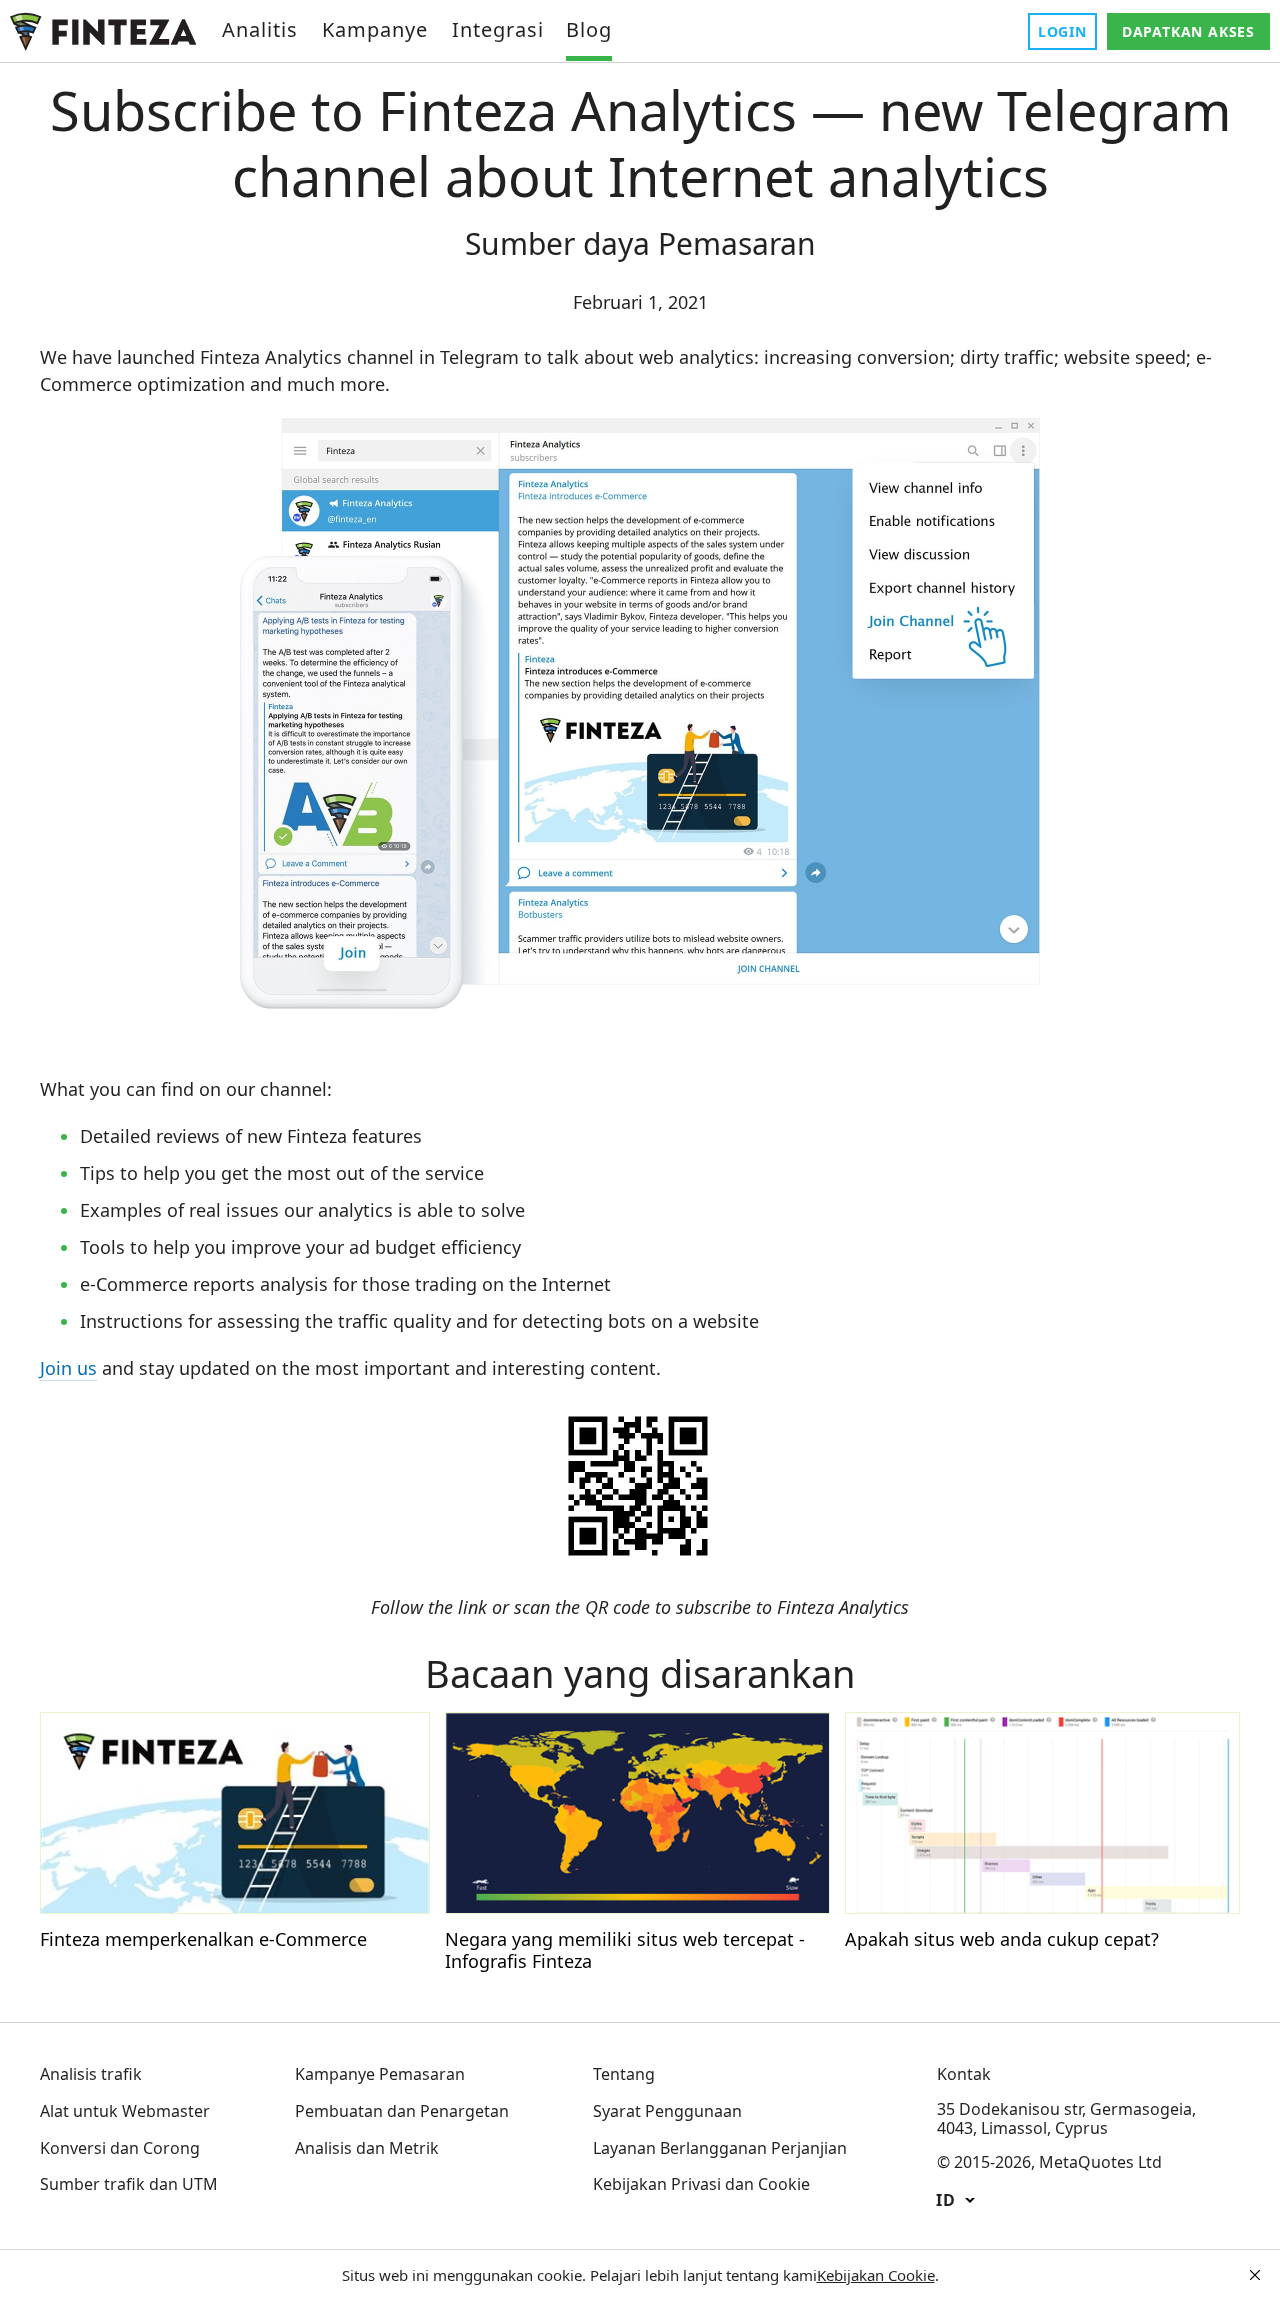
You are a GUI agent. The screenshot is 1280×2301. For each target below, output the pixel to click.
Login (1062, 31)
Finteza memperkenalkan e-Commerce (203, 1939)
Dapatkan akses (1188, 31)
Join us (68, 1368)
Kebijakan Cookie (876, 2275)
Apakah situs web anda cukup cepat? (1002, 1939)
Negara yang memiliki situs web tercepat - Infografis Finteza (625, 1950)
